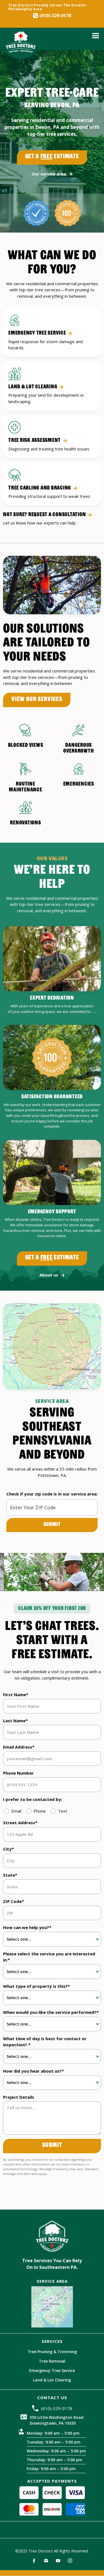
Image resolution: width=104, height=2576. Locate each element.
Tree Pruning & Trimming (52, 2352)
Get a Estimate (52, 157)
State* (10, 1875)
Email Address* (19, 1747)
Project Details (19, 2097)
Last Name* (15, 1721)
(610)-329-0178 (55, 16)
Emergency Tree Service (52, 2371)
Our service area (49, 174)
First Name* (16, 1695)
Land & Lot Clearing (52, 2380)
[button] (96, 36)
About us (49, 1275)
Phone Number (18, 1773)
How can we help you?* (27, 1927)
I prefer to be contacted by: (33, 1799)
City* (8, 1849)
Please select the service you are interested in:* (49, 1957)
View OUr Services (37, 700)
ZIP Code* (13, 1901)
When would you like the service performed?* (51, 2012)
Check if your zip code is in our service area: (52, 1494)
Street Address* (20, 1823)
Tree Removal (52, 2361)
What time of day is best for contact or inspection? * (45, 2042)
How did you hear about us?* (33, 2071)
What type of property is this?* (36, 1986)
